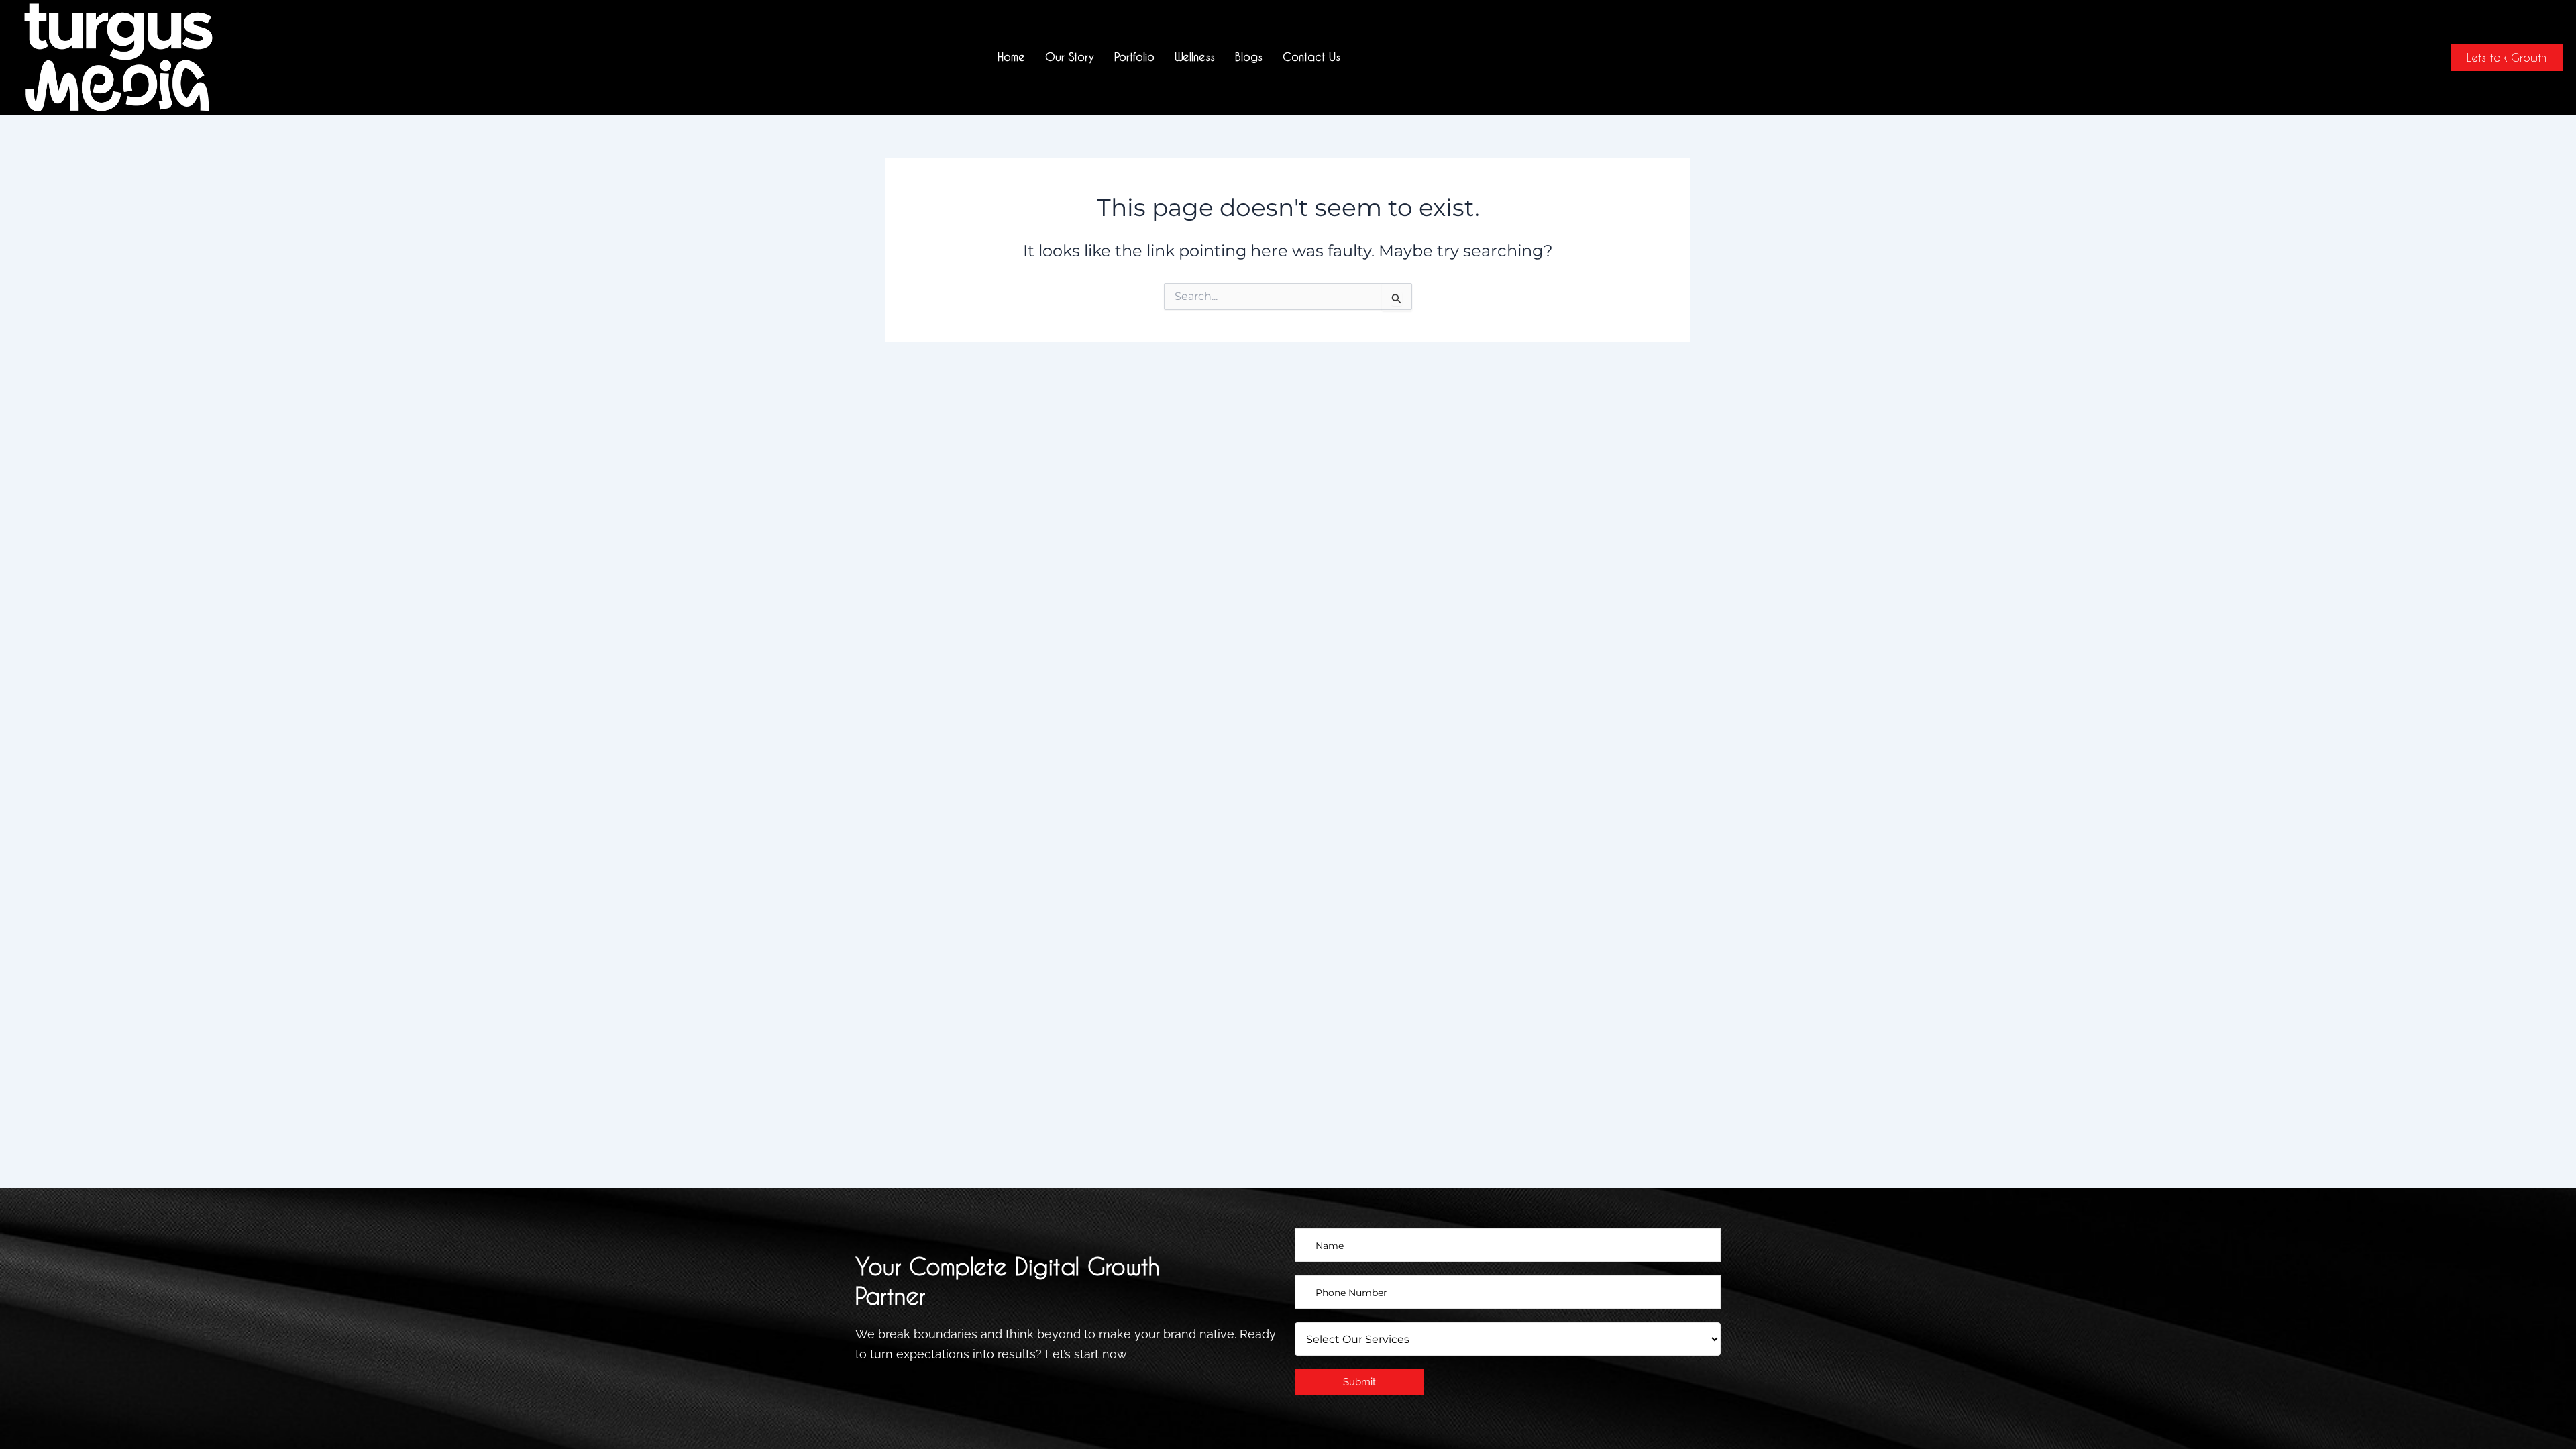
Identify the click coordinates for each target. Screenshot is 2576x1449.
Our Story (1070, 57)
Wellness (1195, 57)
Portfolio (1134, 57)
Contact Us (1311, 57)
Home (1011, 57)
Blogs (1249, 57)
